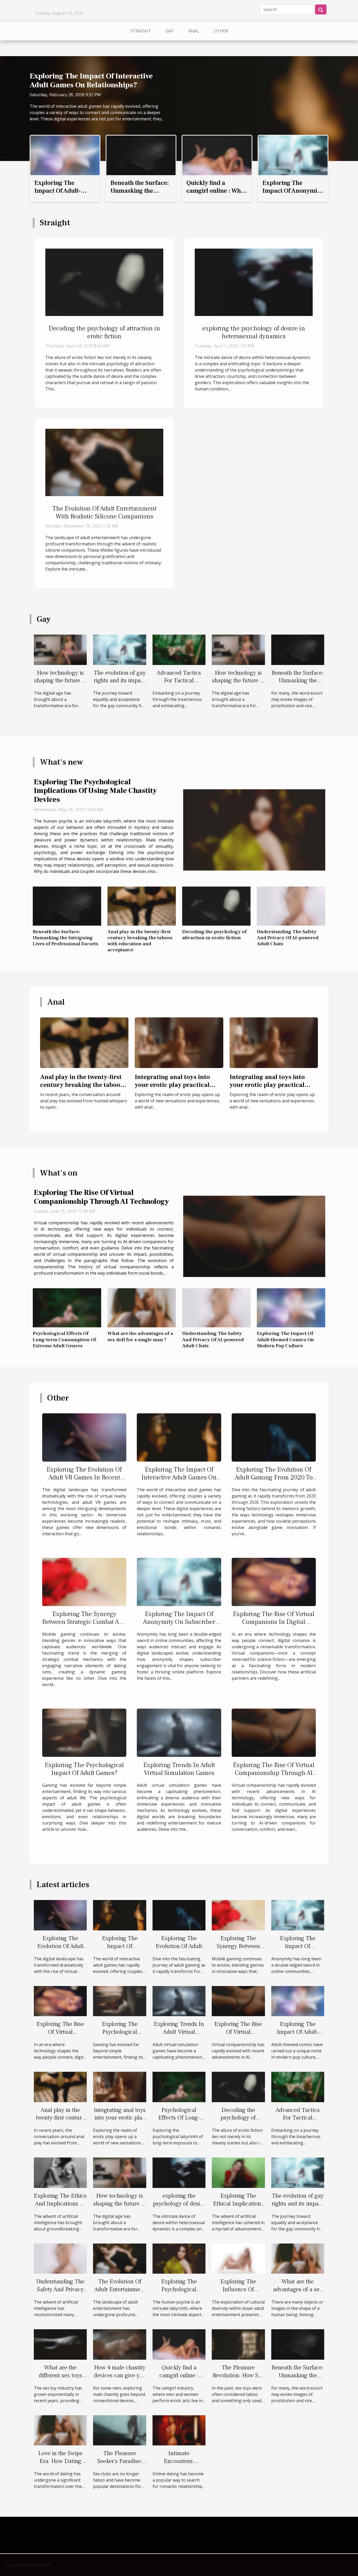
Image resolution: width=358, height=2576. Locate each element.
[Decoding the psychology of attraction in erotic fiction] (104, 282)
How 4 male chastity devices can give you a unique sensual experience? (120, 2379)
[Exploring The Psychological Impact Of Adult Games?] (84, 1732)
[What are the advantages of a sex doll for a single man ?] (142, 1308)
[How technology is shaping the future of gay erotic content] (60, 649)
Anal (194, 31)
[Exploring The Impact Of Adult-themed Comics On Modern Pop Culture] (65, 155)
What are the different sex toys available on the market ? (60, 2379)
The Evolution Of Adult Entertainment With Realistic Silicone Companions (104, 512)
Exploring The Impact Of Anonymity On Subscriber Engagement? (292, 195)
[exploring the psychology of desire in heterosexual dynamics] (254, 282)
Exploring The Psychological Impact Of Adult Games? (84, 1769)
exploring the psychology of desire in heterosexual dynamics (254, 332)
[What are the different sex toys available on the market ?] (60, 2344)
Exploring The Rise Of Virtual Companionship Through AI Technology (101, 1197)
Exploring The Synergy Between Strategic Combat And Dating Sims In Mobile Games (84, 1622)
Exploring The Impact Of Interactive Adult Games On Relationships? (91, 80)
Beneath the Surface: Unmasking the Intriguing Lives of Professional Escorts (140, 195)
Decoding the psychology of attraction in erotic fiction (104, 332)
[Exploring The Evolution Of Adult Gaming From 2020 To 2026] (274, 1437)
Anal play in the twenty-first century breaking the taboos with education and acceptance (140, 941)
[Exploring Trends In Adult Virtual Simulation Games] (179, 1732)
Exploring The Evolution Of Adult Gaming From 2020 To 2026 (274, 1477)
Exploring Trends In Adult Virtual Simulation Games (179, 1769)
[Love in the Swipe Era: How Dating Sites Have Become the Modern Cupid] (60, 2430)
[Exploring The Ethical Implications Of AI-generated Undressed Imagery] (238, 2172)
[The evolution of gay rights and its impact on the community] (120, 649)
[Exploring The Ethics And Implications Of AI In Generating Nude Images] (60, 2172)
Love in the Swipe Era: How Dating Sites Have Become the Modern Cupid (60, 2465)
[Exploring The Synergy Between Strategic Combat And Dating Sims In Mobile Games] (84, 1581)
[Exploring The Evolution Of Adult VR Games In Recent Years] (84, 1437)
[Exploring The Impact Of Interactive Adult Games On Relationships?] (179, 1437)
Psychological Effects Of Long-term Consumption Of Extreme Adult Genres (64, 1339)
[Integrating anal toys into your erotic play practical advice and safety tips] (179, 1042)
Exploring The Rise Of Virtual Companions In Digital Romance (274, 1622)
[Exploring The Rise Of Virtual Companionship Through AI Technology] (254, 1236)
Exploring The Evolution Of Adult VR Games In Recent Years (84, 1477)
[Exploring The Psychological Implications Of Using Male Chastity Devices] (254, 830)
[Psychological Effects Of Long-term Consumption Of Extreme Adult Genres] (67, 1308)
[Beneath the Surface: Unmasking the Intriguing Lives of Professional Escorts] (141, 155)
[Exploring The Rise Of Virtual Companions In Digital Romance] (274, 1581)
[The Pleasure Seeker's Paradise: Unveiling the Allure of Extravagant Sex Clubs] (120, 2430)
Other (221, 31)
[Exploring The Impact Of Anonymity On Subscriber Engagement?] (293, 155)
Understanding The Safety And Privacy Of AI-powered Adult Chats (288, 938)
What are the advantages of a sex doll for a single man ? (140, 1336)
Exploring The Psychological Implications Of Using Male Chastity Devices (95, 791)
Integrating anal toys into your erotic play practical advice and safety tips (172, 1085)
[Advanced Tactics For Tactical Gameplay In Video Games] (179, 649)
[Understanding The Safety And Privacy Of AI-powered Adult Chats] (291, 906)
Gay (170, 31)
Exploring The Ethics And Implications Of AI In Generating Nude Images (60, 2208)
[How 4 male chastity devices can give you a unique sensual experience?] (120, 2344)
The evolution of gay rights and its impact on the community (120, 681)
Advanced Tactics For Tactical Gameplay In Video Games (179, 685)
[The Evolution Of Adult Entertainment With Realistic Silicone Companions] (104, 462)
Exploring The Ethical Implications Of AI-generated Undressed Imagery (238, 2208)
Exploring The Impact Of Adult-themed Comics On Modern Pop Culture (63, 195)
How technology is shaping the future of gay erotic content (60, 681)
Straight (141, 31)
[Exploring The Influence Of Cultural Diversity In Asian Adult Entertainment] (238, 2258)
